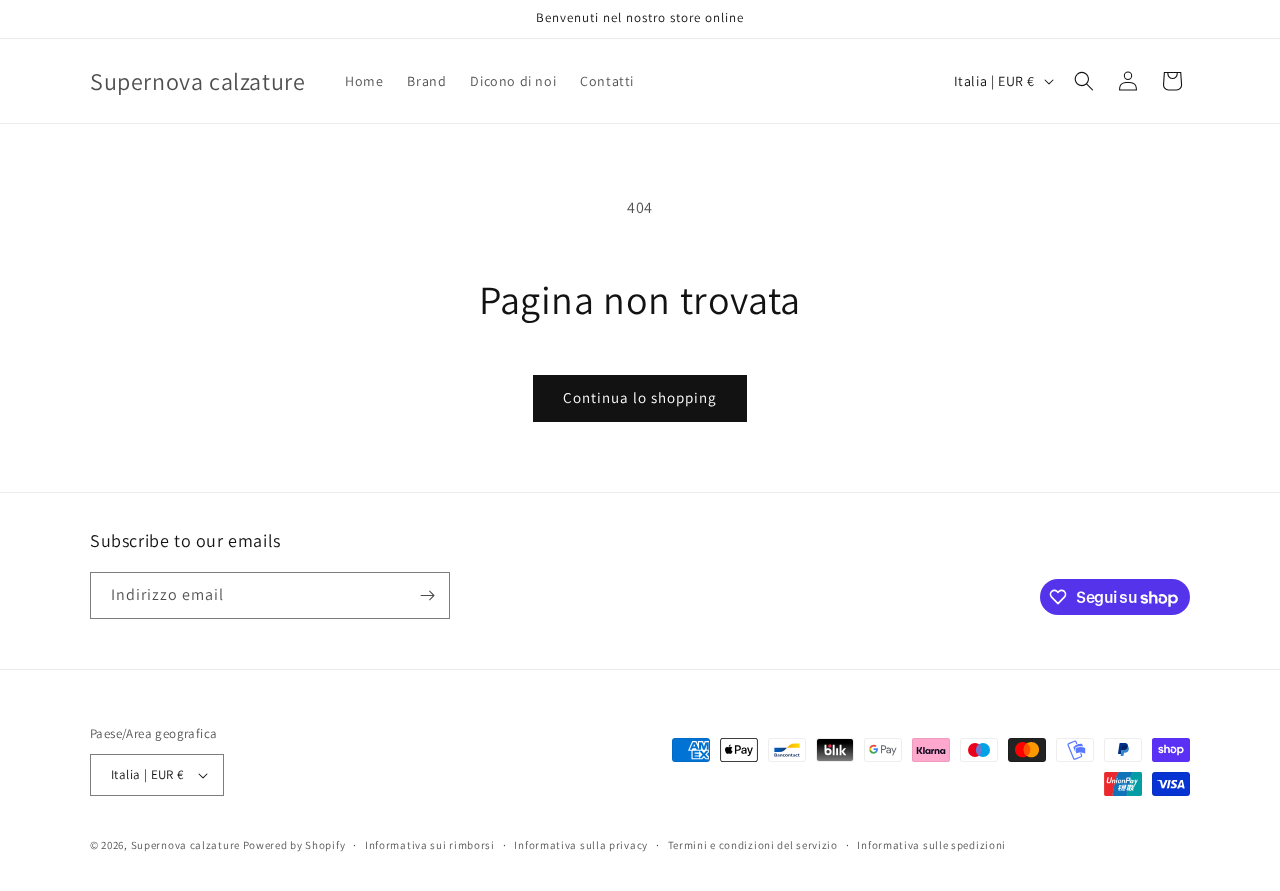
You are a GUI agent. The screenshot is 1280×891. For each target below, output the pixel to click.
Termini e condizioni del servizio (753, 845)
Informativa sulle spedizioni (931, 845)
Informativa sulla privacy (581, 845)
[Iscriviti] (427, 595)
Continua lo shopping (640, 397)
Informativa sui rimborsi (430, 845)
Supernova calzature (185, 845)
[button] (1084, 81)
